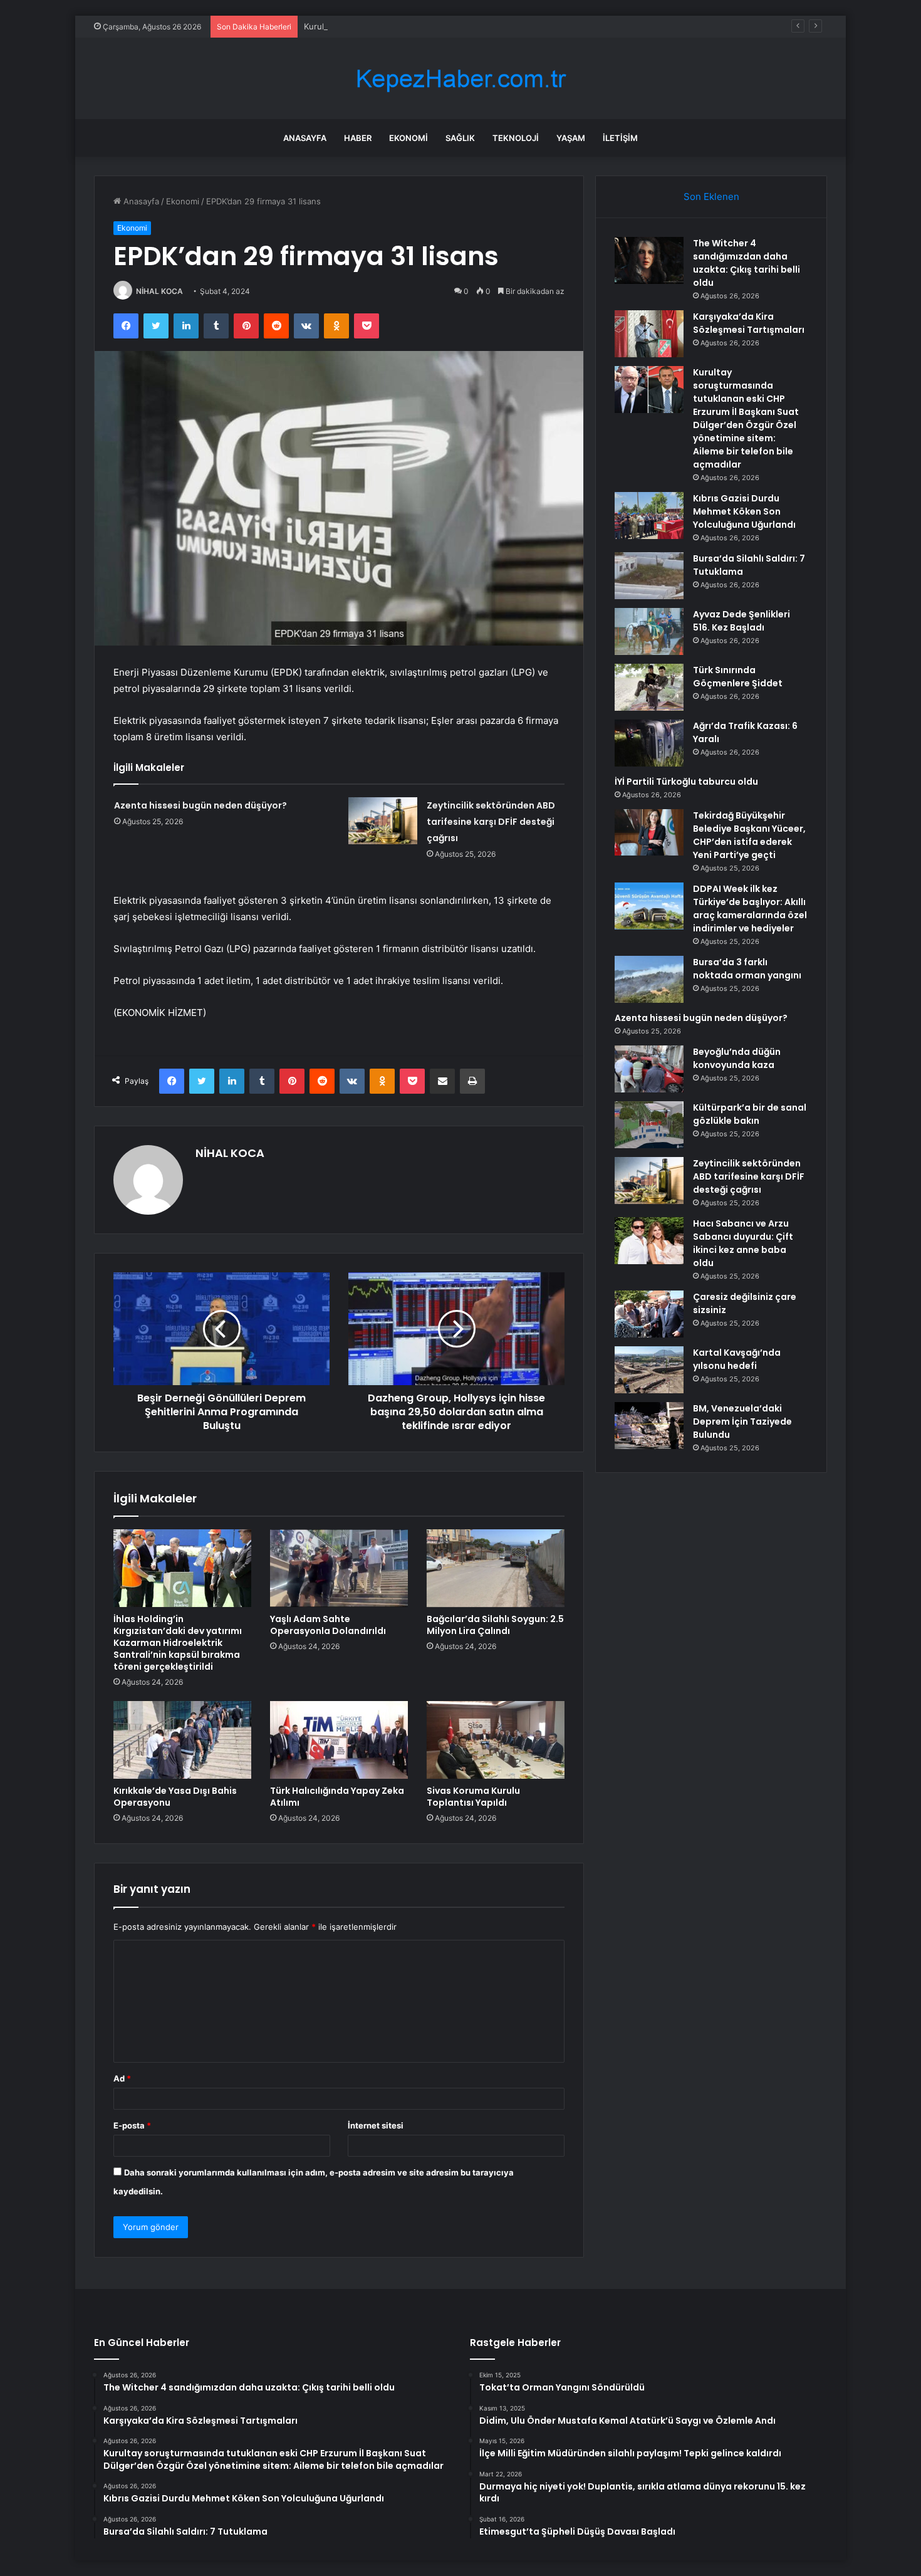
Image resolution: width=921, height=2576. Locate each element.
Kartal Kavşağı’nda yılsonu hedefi (737, 1359)
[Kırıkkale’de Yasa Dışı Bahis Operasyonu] (182, 1740)
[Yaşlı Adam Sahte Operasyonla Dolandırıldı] (339, 1568)
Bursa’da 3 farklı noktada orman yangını (747, 969)
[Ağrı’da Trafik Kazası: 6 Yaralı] (649, 743)
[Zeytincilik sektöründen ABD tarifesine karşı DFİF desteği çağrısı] (383, 821)
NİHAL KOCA (159, 291)
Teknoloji (516, 138)
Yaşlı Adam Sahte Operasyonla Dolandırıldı (328, 1625)
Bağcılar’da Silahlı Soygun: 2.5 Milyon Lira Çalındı (495, 1625)
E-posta (132, 2125)
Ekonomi (408, 138)
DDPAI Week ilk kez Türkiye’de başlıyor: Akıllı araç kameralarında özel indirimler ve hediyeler (750, 908)
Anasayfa (305, 138)
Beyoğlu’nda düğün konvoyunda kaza (737, 1058)
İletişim (620, 138)
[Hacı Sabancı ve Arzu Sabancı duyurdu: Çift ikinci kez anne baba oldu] (649, 1241)
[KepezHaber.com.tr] (460, 79)
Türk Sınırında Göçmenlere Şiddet (738, 677)
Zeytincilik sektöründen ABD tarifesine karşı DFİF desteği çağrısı (491, 822)
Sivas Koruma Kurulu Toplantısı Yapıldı (473, 1797)
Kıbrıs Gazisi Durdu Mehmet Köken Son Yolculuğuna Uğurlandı (744, 511)
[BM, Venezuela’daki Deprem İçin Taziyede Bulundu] (649, 1426)
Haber (358, 138)
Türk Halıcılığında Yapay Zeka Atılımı (337, 1797)
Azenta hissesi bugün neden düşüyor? (200, 805)
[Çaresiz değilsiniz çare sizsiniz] (649, 1314)
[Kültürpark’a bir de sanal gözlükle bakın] (649, 1125)
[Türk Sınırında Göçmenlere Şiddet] (649, 687)
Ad (122, 2078)
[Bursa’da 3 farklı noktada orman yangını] (649, 979)
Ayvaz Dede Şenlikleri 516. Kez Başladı (741, 621)
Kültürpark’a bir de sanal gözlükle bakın (750, 1114)
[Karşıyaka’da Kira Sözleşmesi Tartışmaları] (649, 334)
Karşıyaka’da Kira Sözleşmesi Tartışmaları (749, 323)
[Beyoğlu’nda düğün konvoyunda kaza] (649, 1069)
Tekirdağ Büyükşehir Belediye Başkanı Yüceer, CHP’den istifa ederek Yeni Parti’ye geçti (749, 835)
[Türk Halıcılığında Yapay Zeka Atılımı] (339, 1740)
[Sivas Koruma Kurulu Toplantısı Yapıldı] (496, 1740)
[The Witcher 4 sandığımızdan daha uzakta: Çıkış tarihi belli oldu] (649, 260)
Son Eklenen (711, 196)
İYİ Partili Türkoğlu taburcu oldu (686, 782)
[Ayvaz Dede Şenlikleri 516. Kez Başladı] (649, 631)
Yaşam (571, 138)
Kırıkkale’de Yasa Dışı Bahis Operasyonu (175, 1797)
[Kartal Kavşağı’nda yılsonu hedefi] (649, 1370)
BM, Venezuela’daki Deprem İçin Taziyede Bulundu (742, 1422)
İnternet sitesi (376, 2125)
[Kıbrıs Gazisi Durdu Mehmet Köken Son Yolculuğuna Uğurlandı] (649, 516)
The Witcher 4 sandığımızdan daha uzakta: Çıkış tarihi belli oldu (747, 263)
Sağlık (460, 138)
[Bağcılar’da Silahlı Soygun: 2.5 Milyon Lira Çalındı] (496, 1568)
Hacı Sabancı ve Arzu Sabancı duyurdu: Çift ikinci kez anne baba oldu (743, 1243)
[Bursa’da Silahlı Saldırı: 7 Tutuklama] (649, 576)
